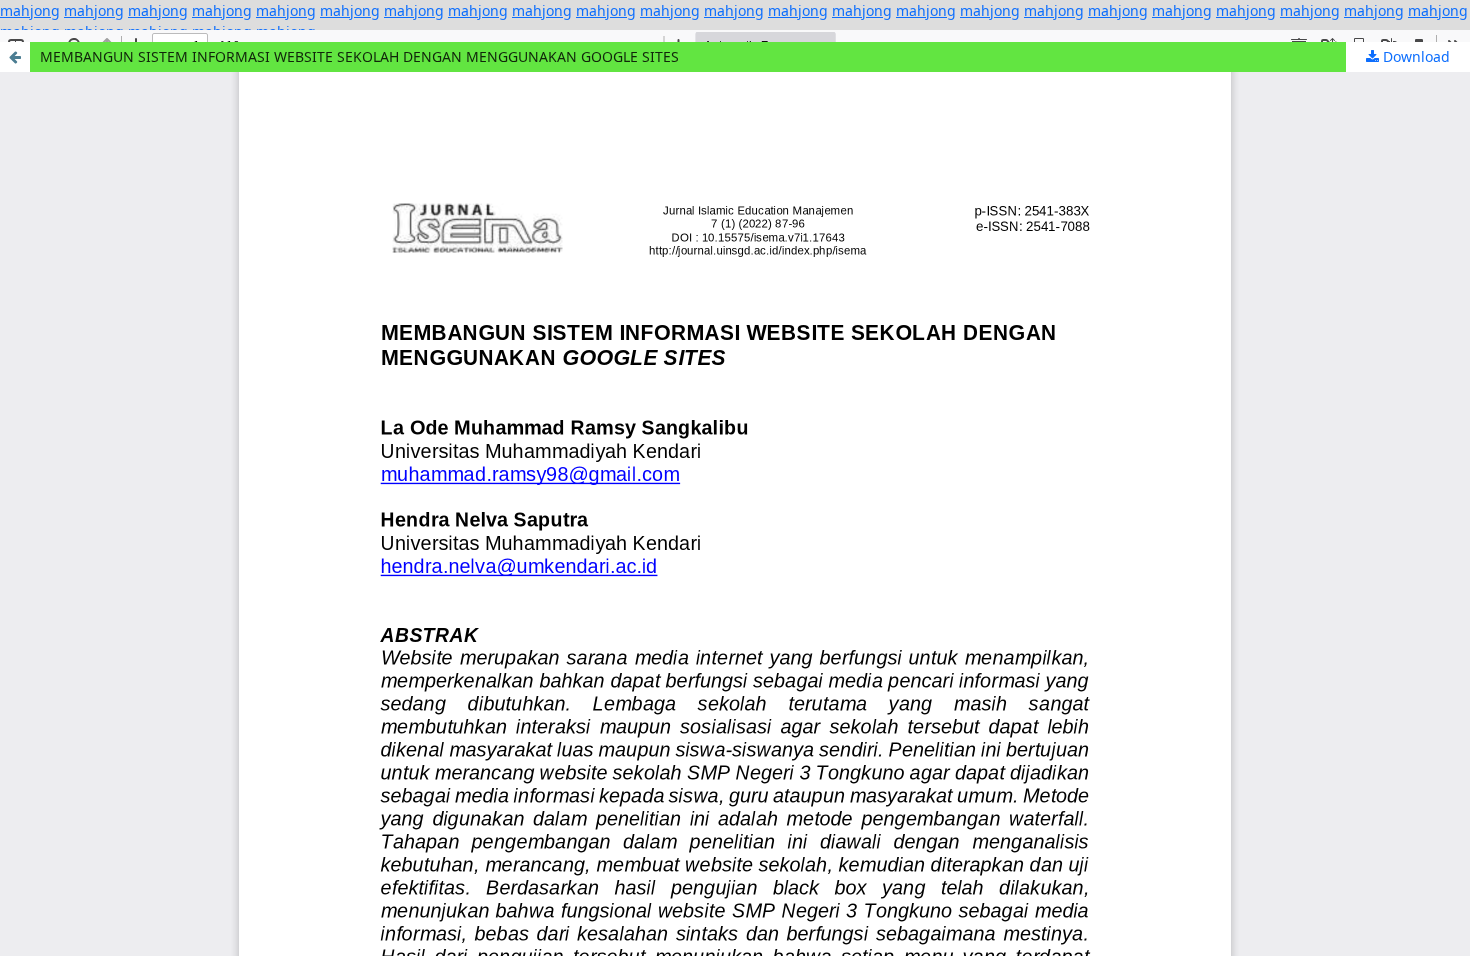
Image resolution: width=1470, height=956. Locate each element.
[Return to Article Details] (15, 57)
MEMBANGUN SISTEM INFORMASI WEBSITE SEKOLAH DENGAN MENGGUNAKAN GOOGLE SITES (359, 56)
